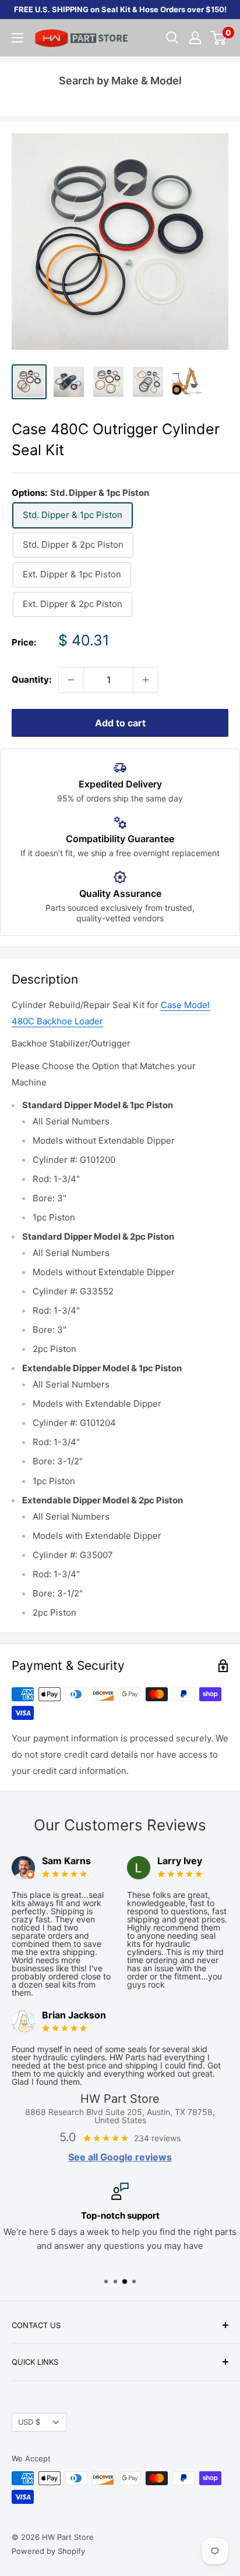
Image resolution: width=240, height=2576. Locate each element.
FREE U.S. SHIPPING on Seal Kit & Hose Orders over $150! (120, 9)
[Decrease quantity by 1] (71, 680)
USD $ (29, 2422)
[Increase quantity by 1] (146, 680)
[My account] (195, 38)
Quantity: (31, 680)
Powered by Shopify (48, 2551)
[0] (219, 38)
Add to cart (120, 723)
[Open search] (172, 38)
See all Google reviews (120, 2157)
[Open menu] (17, 38)
